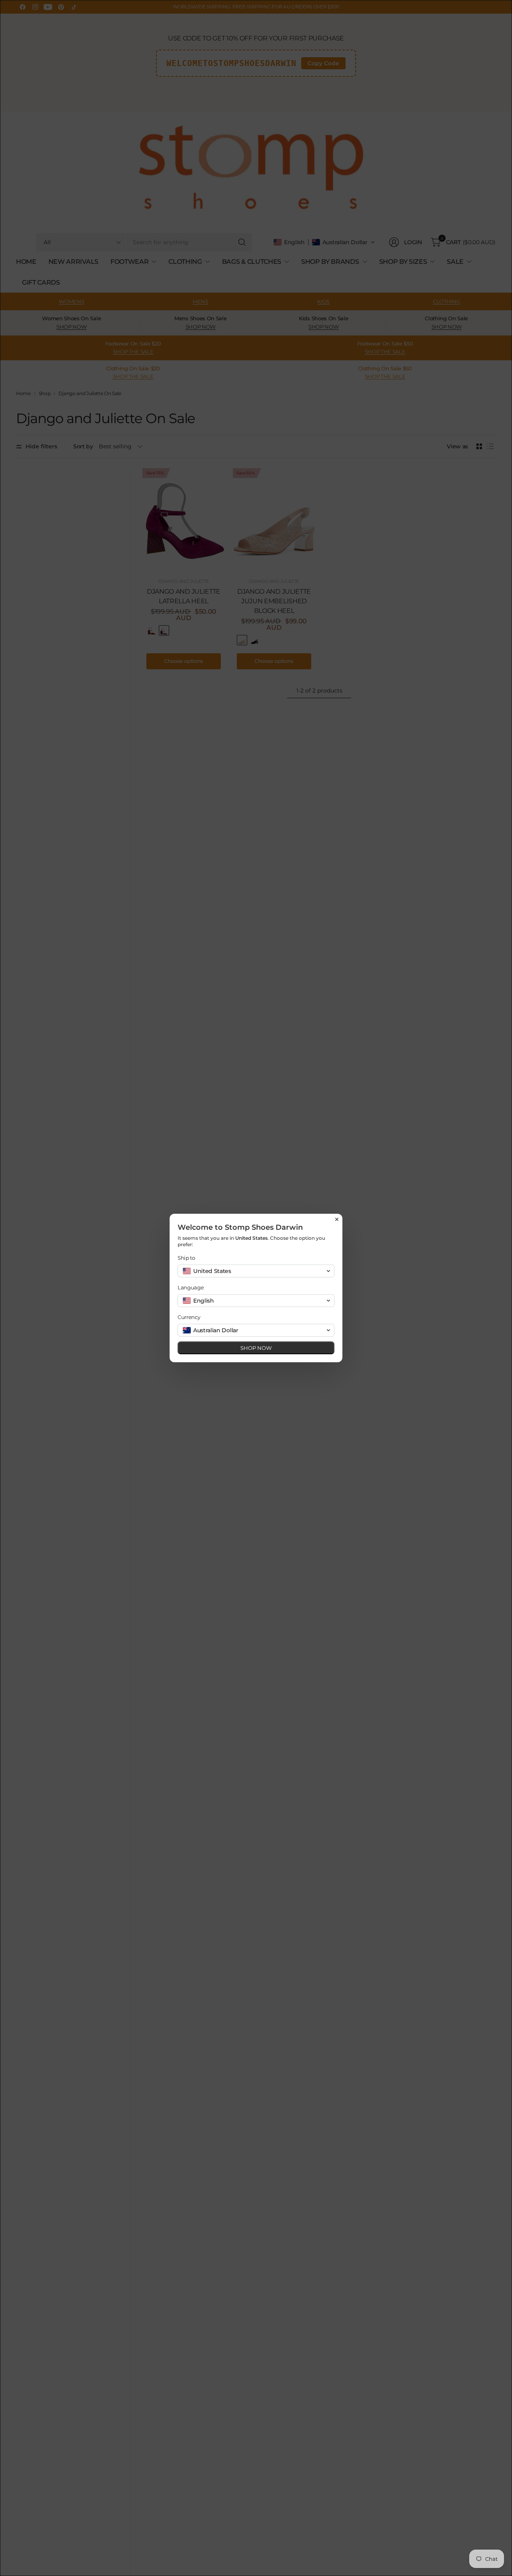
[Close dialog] (337, 1219)
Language (191, 1287)
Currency (189, 1317)
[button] (256, 1271)
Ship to (186, 1258)
